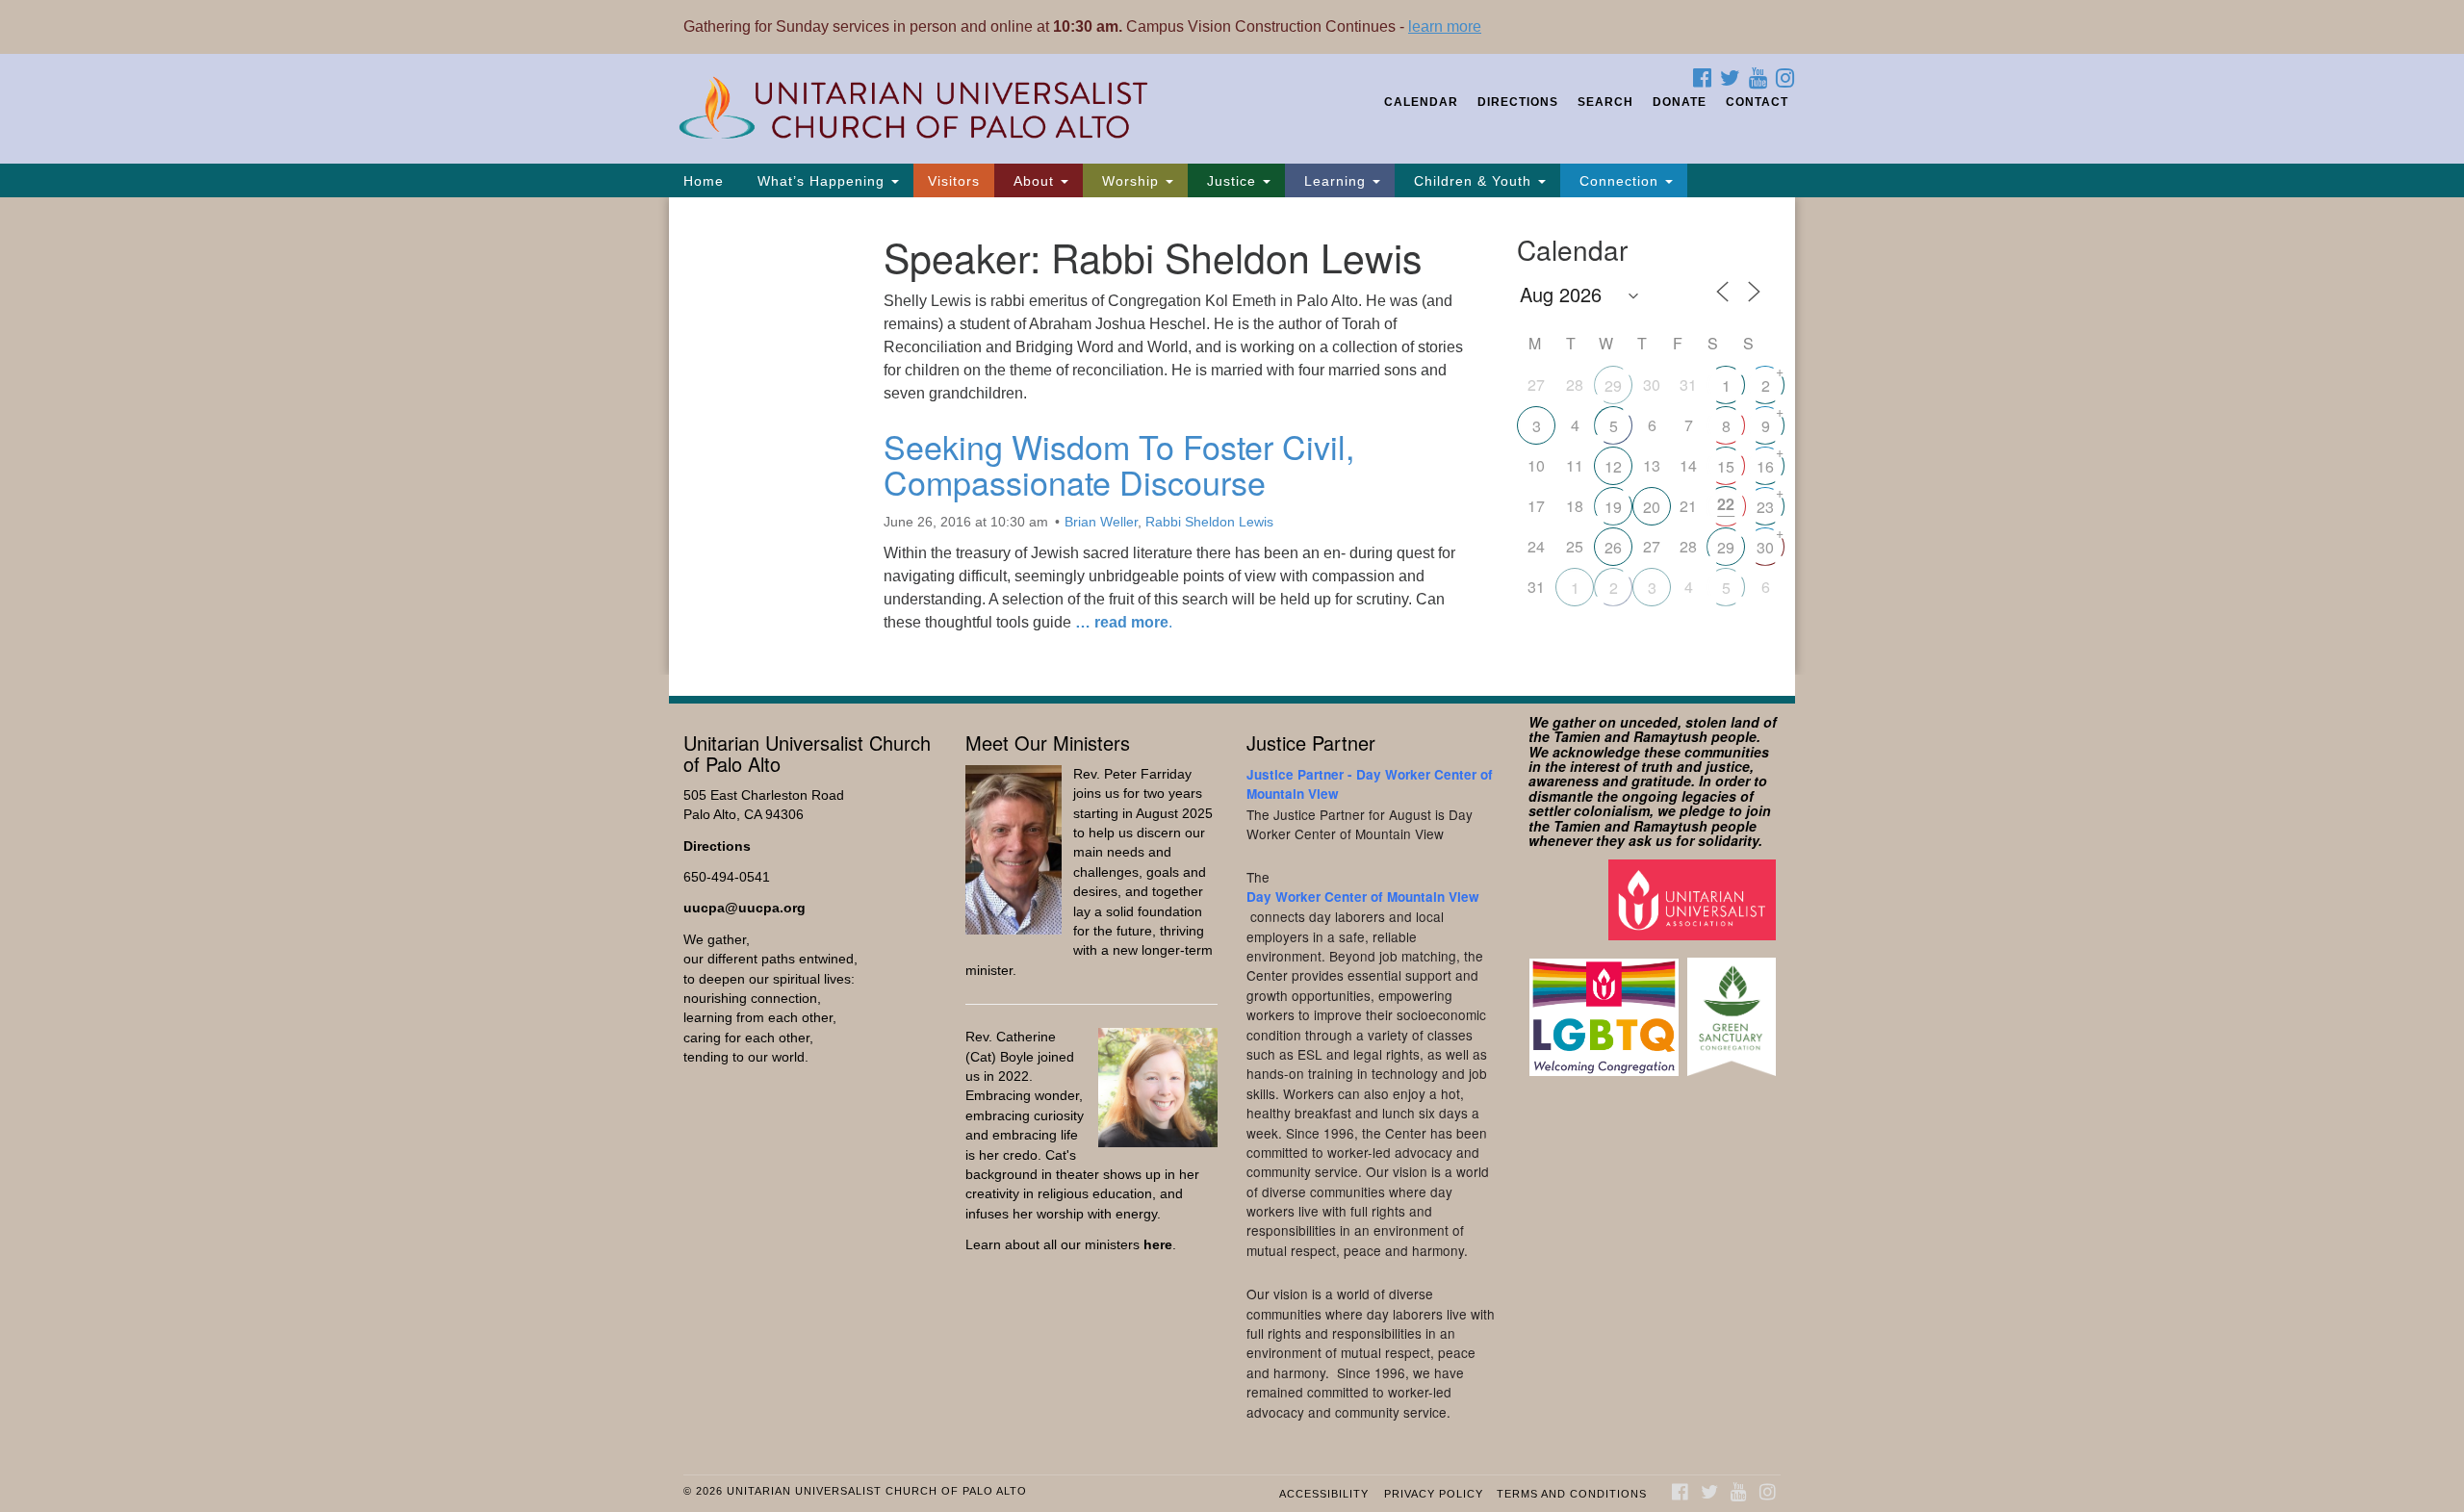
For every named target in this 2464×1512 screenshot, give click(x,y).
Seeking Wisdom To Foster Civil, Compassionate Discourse (1119, 464)
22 (1726, 504)
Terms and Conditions (1572, 1494)
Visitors (954, 181)
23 (1765, 507)
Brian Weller (1101, 522)
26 (1613, 547)
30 (1765, 547)
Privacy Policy (1434, 1494)
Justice (1232, 181)
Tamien (1577, 736)
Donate (1680, 102)
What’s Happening (821, 181)
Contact (1757, 102)
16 (1765, 466)
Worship (1130, 181)
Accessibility (1324, 1494)
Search (1605, 102)
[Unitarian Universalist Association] (1694, 899)
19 (1613, 507)
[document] (1232, 436)
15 (1726, 466)
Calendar (1421, 102)
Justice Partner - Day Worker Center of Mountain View (1370, 784)
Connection (1619, 181)
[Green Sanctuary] (1734, 1007)
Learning (1335, 181)
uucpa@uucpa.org (744, 908)
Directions (1518, 102)
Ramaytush (1670, 736)
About (1034, 181)
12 (1613, 466)
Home (704, 181)
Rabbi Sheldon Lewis (1209, 522)
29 (1613, 385)
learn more (1445, 26)
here (1158, 1245)
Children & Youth (1473, 181)
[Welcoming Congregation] (1606, 1007)
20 (1652, 507)
